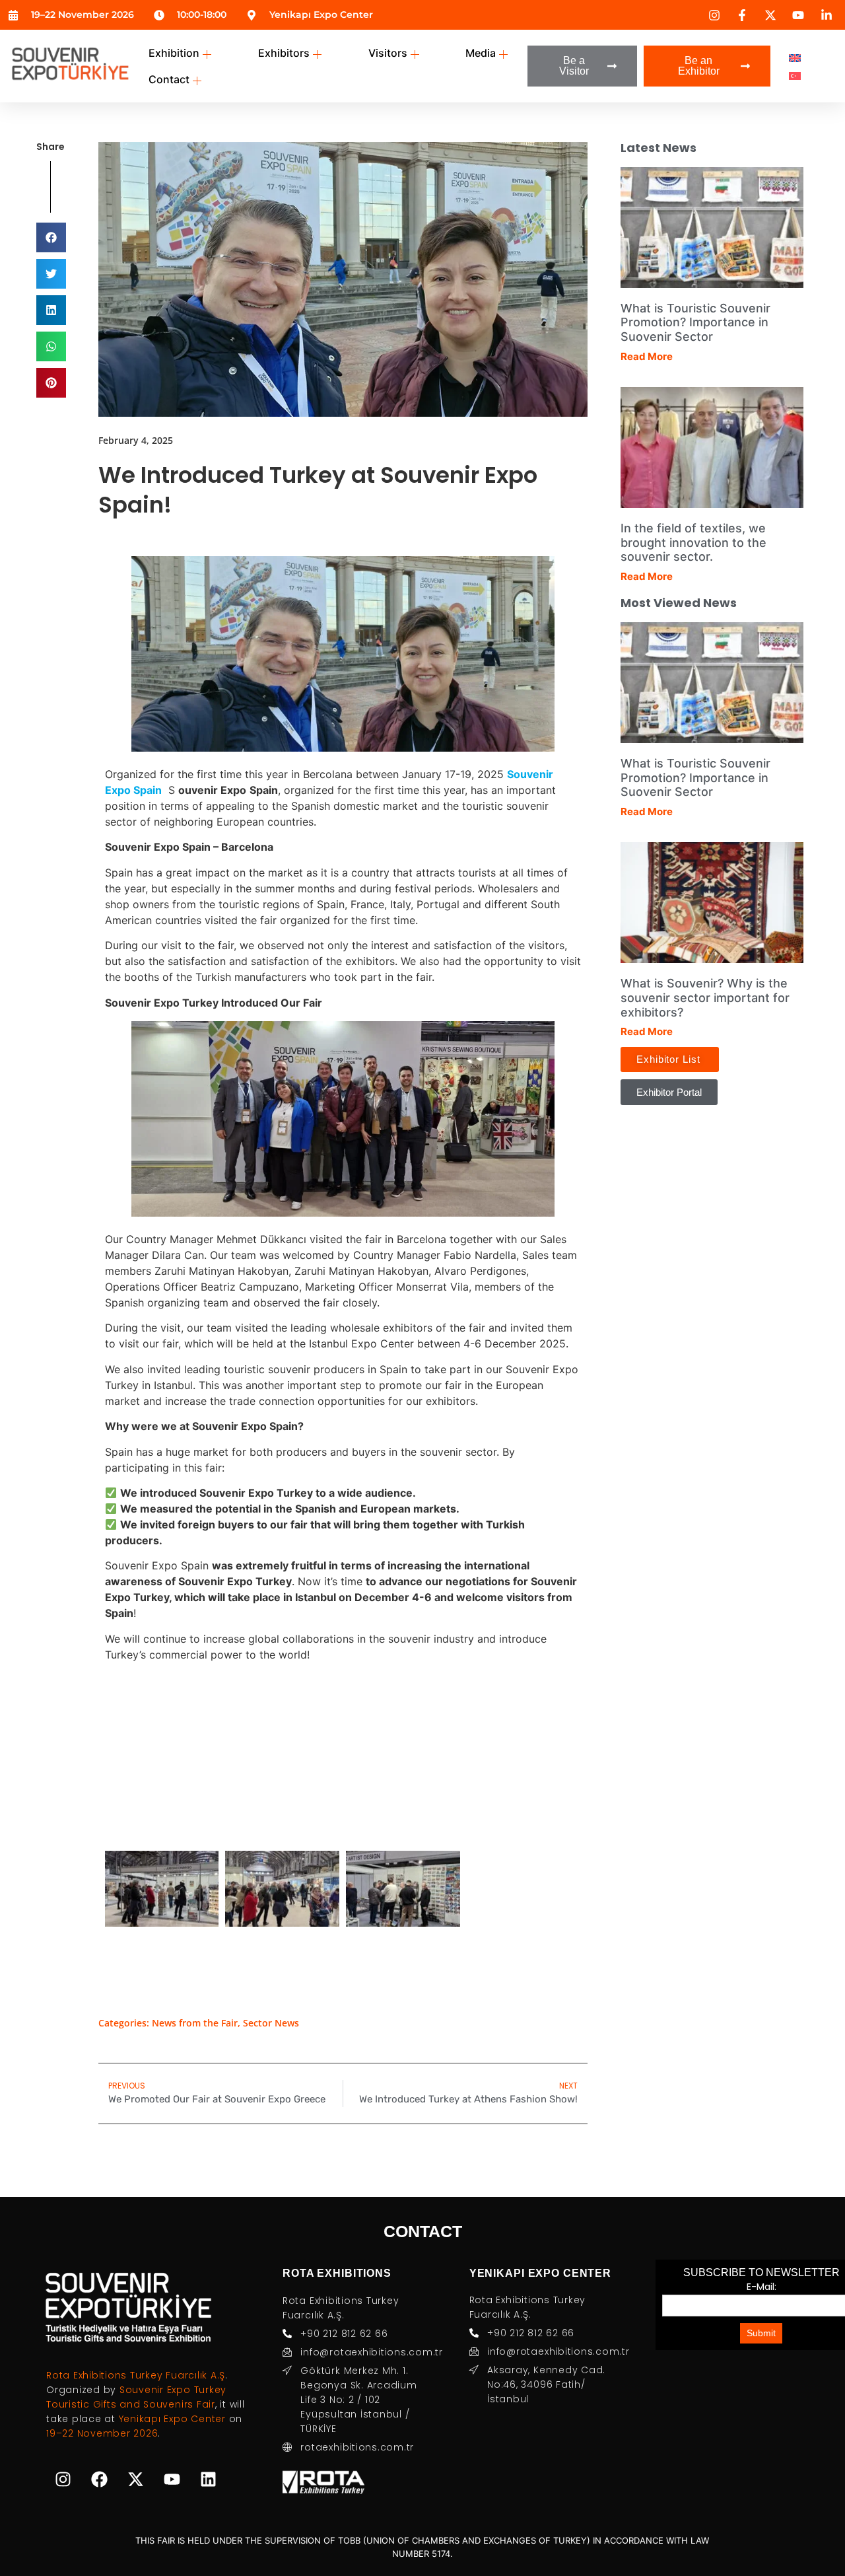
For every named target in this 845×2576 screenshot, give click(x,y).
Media (481, 53)
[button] (51, 237)
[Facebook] (99, 2480)
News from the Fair (195, 2023)
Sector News (271, 2023)
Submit (761, 2333)
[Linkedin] (208, 2480)
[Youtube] (172, 2480)
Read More (647, 356)
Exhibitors (284, 53)
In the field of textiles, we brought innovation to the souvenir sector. (693, 542)
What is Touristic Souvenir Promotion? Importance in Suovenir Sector (695, 322)
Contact (169, 79)
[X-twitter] (135, 2480)
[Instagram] (63, 2480)
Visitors (388, 53)
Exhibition (174, 53)
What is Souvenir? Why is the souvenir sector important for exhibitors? (705, 997)
